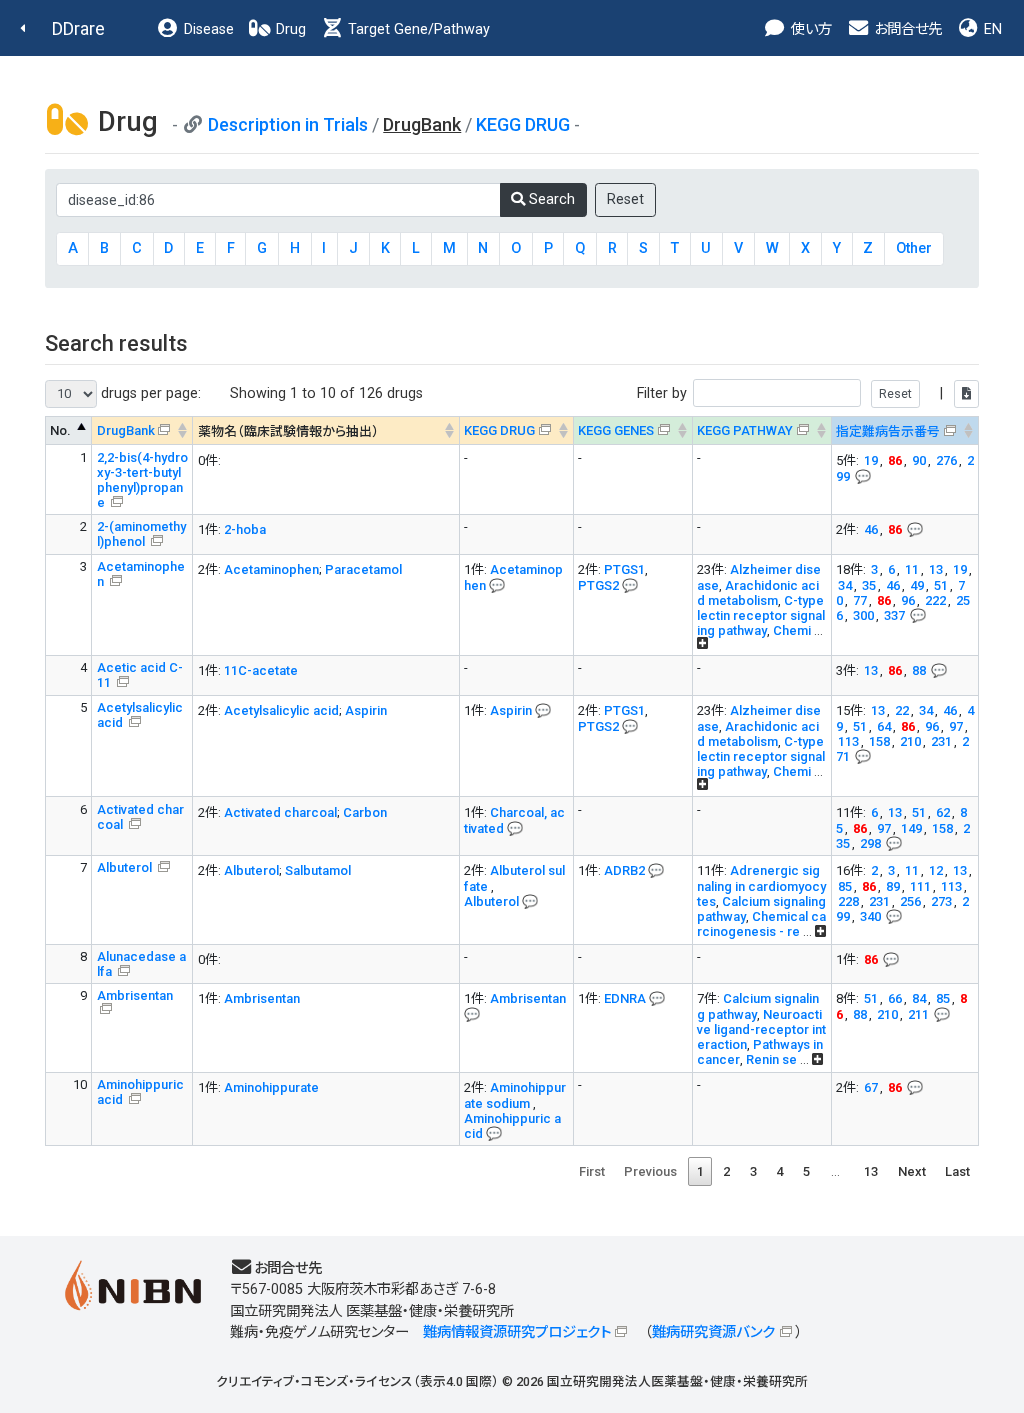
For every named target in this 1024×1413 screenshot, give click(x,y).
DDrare (78, 28)
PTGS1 (624, 569)
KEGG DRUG (523, 124)
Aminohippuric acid (140, 1092)
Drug (289, 29)
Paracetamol (363, 569)
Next (912, 1171)
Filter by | (792, 393)
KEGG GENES (616, 430)
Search (550, 199)
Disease (207, 29)
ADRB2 (624, 870)
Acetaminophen (271, 569)
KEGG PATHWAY (745, 430)
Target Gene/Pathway (417, 29)
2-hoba (245, 529)
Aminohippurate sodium (515, 1095)
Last (957, 1171)
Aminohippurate (271, 1087)
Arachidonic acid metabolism (758, 593)
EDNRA (625, 998)
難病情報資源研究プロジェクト (517, 1332)
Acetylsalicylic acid (140, 715)
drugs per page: (149, 393)
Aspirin (366, 710)
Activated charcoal (140, 817)
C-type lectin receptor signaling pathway (761, 615)
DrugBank (126, 430)
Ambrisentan (135, 995)
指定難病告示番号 (888, 431)
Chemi (792, 630)
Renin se (771, 1059)
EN (991, 29)
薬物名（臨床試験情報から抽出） (288, 431)
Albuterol (126, 867)
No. (60, 430)
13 (871, 1171)
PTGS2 (598, 585)
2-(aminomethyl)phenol (141, 534)
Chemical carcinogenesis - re (761, 924)
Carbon (365, 812)
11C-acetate (261, 670)
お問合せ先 (906, 29)
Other (914, 248)
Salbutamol (318, 870)
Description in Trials (288, 124)
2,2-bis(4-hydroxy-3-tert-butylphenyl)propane (142, 480)
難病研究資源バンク (713, 1332)
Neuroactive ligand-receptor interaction (761, 1029)
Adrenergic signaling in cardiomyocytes (761, 886)
